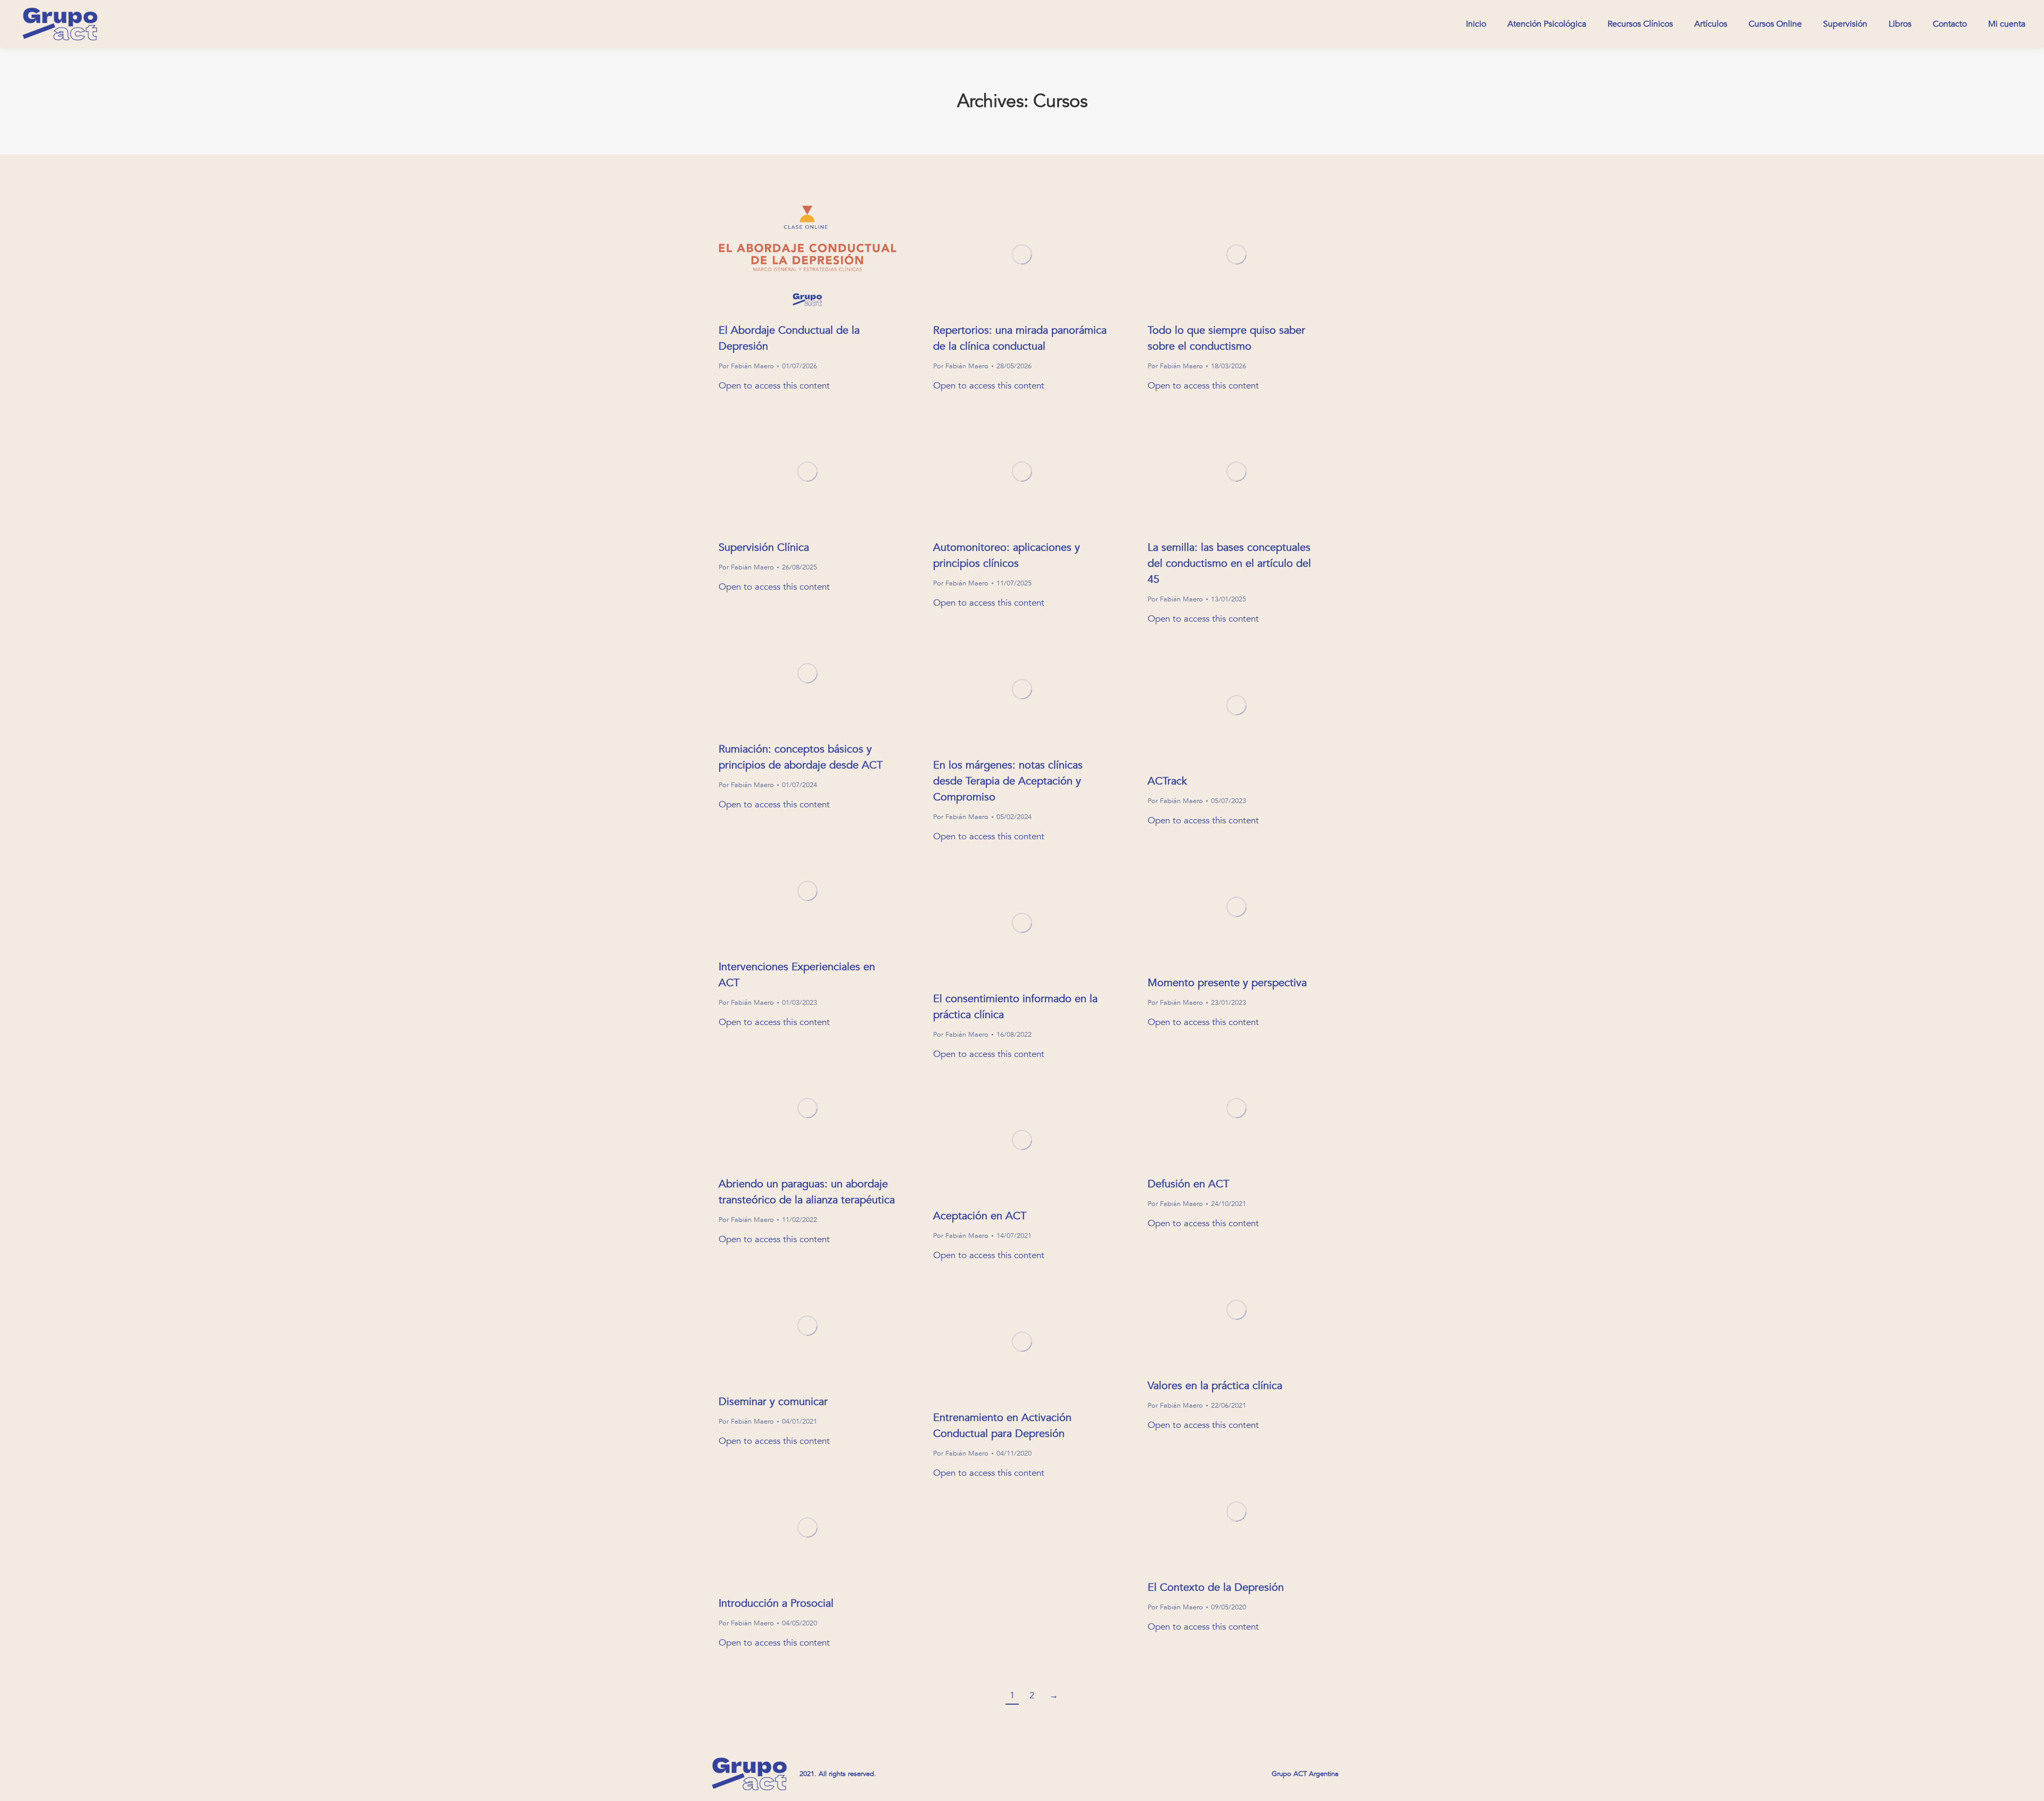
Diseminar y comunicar (773, 1402)
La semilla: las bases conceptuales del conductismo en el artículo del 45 (1229, 563)
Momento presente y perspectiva (1227, 983)
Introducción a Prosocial (776, 1603)
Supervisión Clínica (764, 547)
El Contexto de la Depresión (1216, 1587)
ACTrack (1167, 781)
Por (746, 366)
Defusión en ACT (1188, 1184)
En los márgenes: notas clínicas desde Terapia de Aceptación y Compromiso (1008, 781)
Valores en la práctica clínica (1215, 1386)
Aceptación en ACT (980, 1216)
